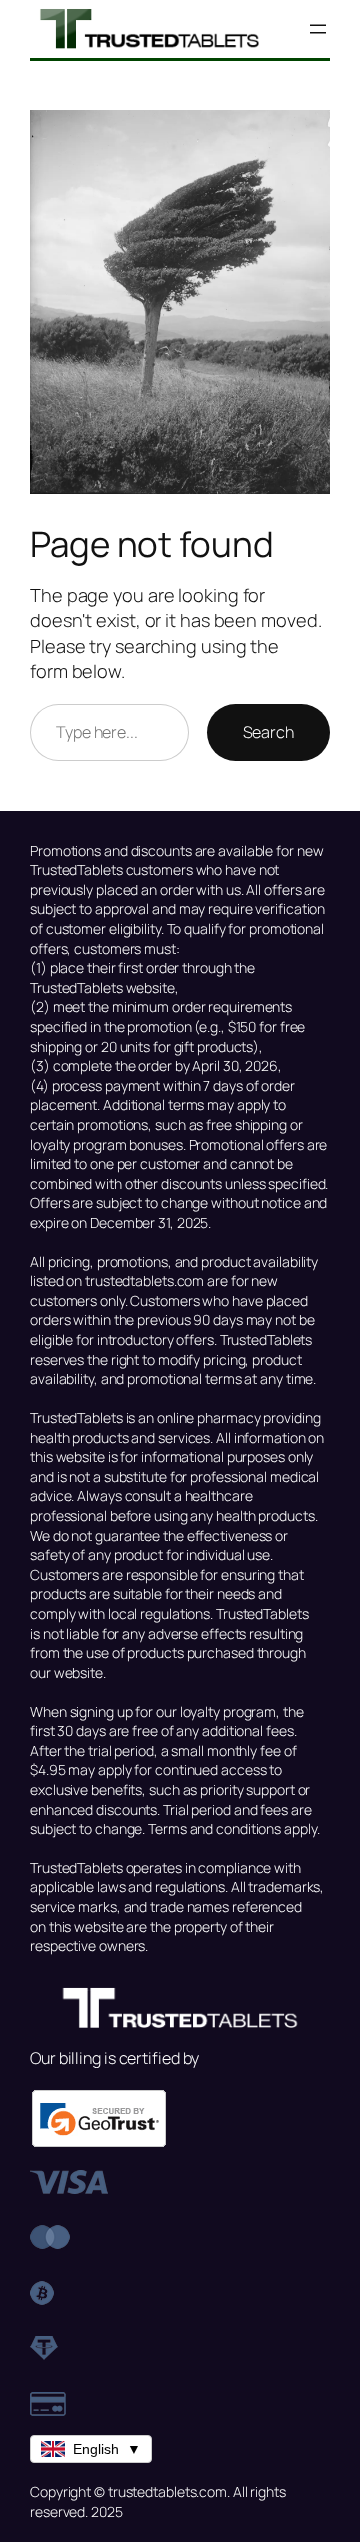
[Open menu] (318, 29)
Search (268, 732)
